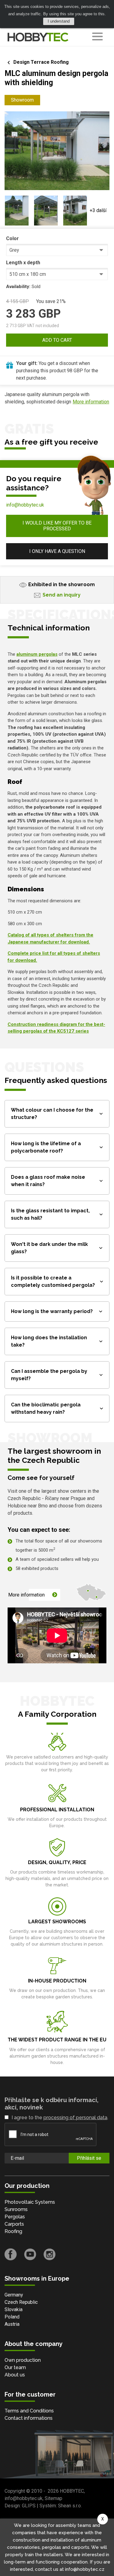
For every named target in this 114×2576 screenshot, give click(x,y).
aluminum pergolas (37, 654)
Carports (14, 2224)
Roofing (13, 2231)
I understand (59, 21)
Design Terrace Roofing (41, 62)
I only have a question (57, 551)
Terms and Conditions (29, 2411)
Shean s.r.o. (70, 2506)
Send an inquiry (62, 595)
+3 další (98, 210)
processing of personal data (75, 2118)
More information (91, 402)
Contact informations (29, 2418)
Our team (15, 2367)
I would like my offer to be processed (57, 526)
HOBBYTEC (72, 2491)
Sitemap (54, 2498)
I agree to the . (60, 2118)
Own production (23, 2360)
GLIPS (29, 2506)
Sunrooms (16, 2209)
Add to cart (57, 340)
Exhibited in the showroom (62, 584)
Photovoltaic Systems (30, 2202)
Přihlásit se (89, 2158)
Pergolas (15, 2217)
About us (15, 2375)
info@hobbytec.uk (25, 505)
